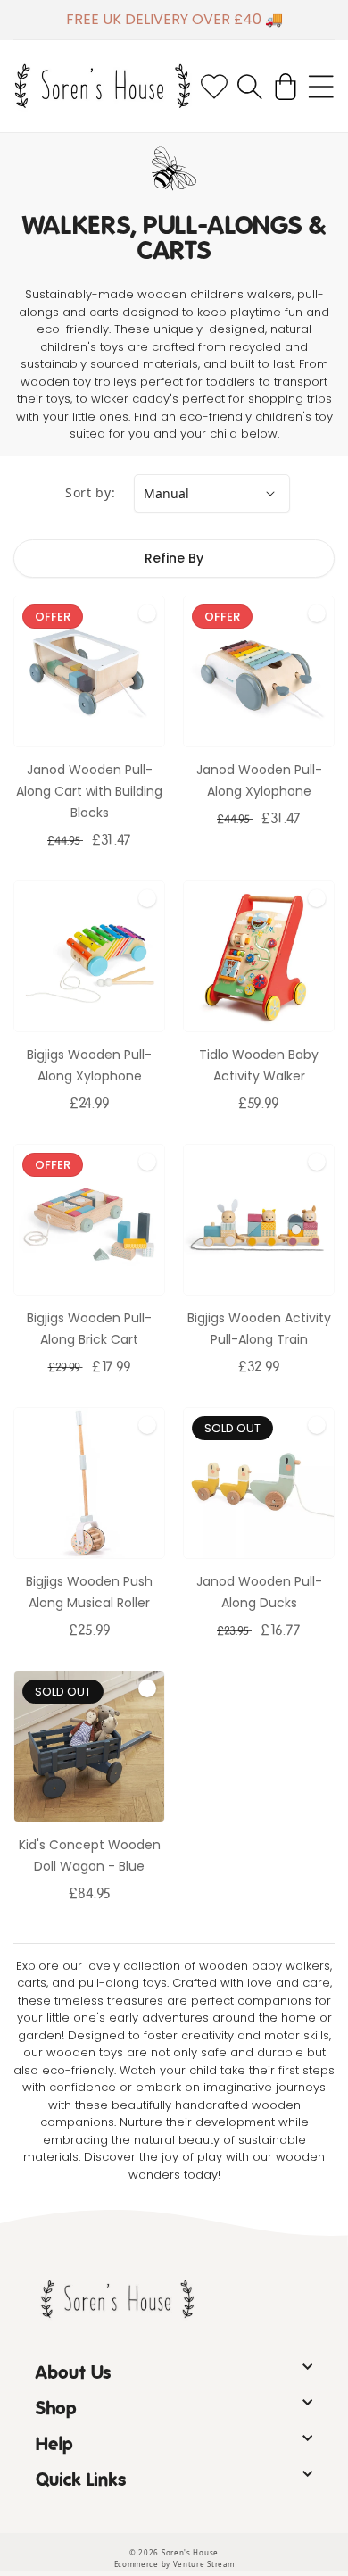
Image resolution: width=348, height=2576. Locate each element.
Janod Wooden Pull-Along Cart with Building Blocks (89, 791)
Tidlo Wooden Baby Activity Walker (259, 1065)
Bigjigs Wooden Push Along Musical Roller (89, 1592)
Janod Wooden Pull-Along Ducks (259, 1592)
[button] (250, 87)
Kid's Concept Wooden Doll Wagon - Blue (90, 1855)
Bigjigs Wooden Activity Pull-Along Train (259, 1329)
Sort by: (91, 492)
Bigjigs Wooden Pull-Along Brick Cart (89, 1329)
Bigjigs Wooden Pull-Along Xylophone (89, 1065)
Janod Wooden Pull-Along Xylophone (259, 780)
